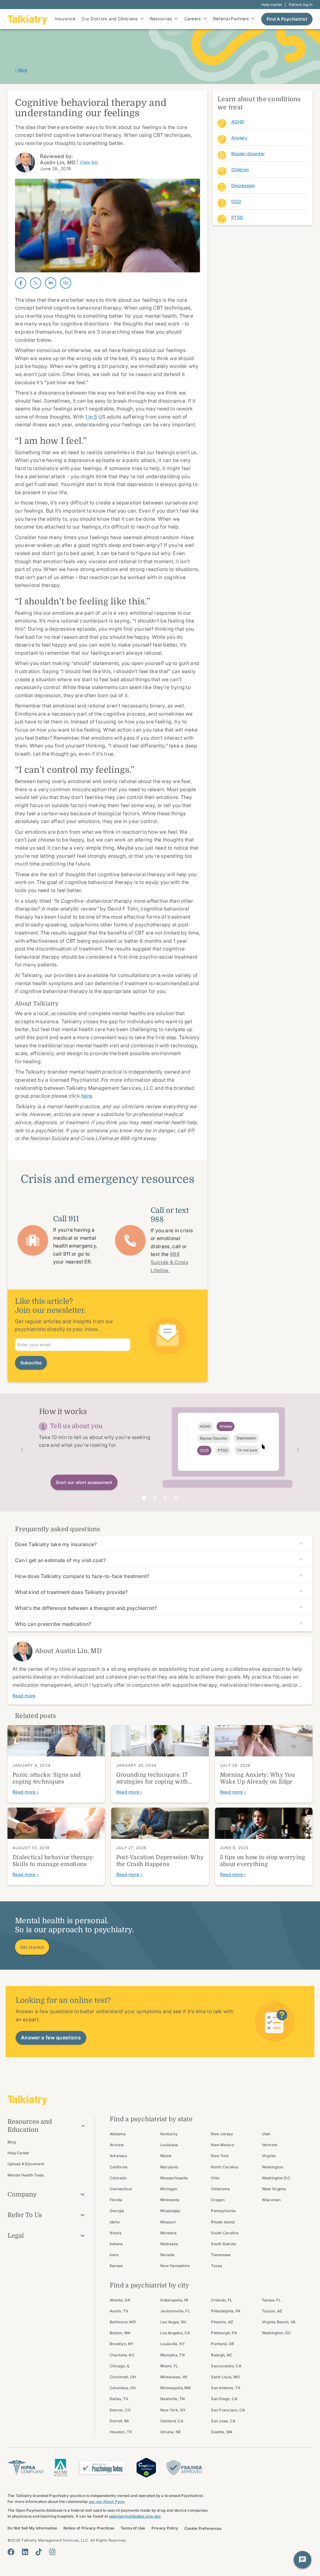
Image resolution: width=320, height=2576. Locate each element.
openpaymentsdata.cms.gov (135, 2516)
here (87, 1096)
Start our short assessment (84, 1482)
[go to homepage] (27, 19)
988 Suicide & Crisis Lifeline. (169, 1262)
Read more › (25, 1792)
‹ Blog (21, 70)
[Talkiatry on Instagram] (52, 2552)
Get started (32, 1947)
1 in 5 (91, 417)
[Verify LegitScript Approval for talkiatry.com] (146, 2467)
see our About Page (107, 2502)
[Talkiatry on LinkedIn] (25, 2552)
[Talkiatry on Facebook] (11, 2552)
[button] (20, 1450)
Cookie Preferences (203, 2528)
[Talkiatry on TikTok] (39, 2552)
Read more (24, 1696)
